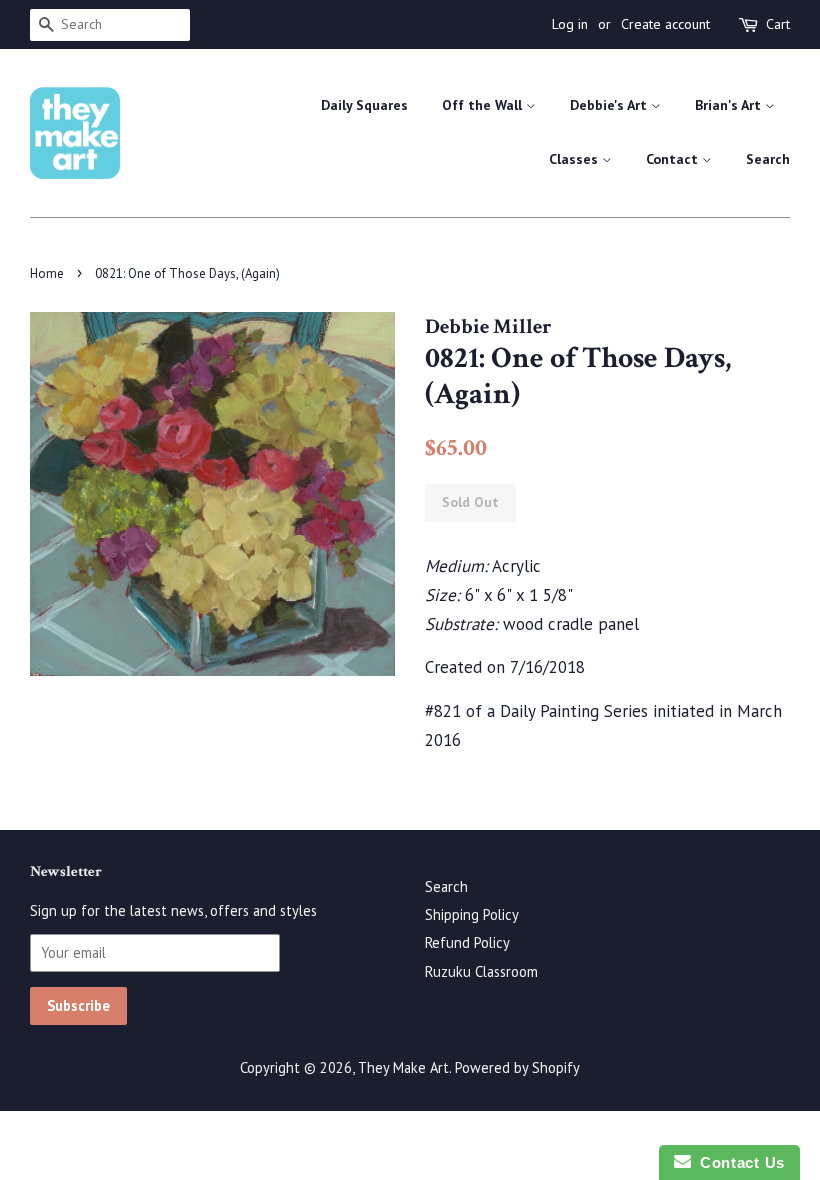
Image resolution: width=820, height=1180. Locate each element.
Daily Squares (364, 105)
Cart (778, 24)
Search (768, 159)
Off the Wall (484, 105)
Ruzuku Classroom (481, 971)
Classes (575, 159)
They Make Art (403, 1067)
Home (47, 273)
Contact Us (738, 1162)
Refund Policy (467, 942)
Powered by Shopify (517, 1067)
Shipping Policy (472, 914)
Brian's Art (730, 105)
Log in (570, 24)
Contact (674, 159)
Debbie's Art (610, 105)
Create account (665, 24)
